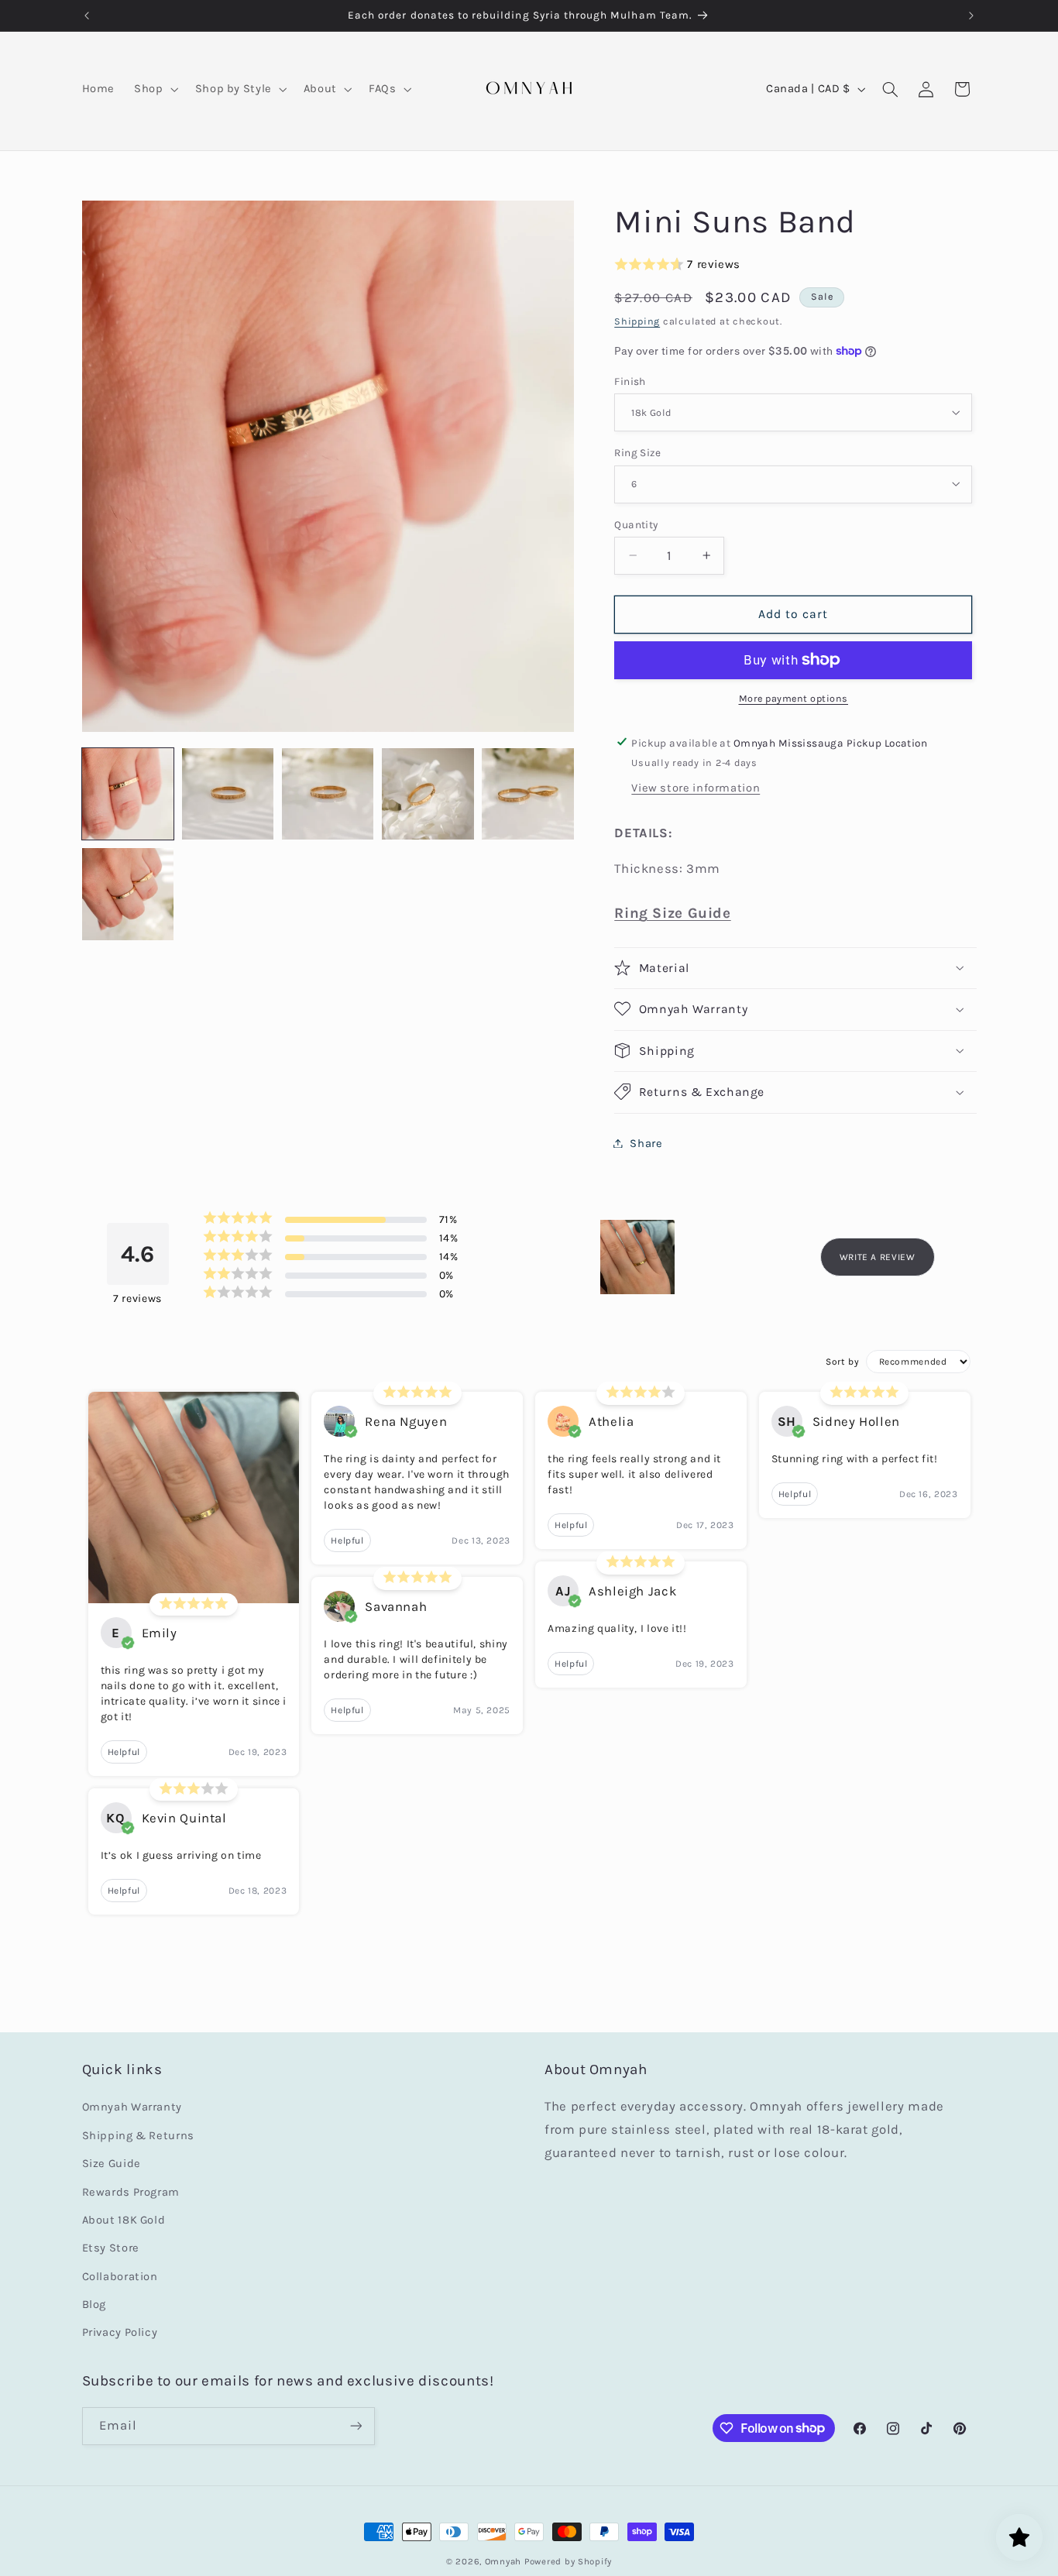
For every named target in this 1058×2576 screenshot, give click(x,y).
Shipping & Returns (138, 2135)
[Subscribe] (356, 2425)
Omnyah (503, 2561)
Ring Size (637, 452)
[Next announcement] (971, 15)
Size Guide (112, 2164)
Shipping (637, 320)
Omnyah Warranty (132, 2107)
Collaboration (120, 2276)
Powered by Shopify (568, 2561)
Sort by (842, 1362)
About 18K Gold (124, 2220)
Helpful (124, 1752)
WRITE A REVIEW (878, 1257)
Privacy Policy (120, 2332)
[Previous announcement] (87, 15)
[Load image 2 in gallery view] (228, 794)
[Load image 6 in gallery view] (128, 894)
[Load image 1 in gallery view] (128, 794)
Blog (94, 2305)
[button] (155, 89)
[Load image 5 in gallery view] (528, 794)
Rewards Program (131, 2191)
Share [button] (646, 1143)
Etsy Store (111, 2248)
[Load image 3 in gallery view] (328, 794)
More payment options (794, 698)
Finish (630, 380)
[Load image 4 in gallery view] (428, 794)
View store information (696, 788)
